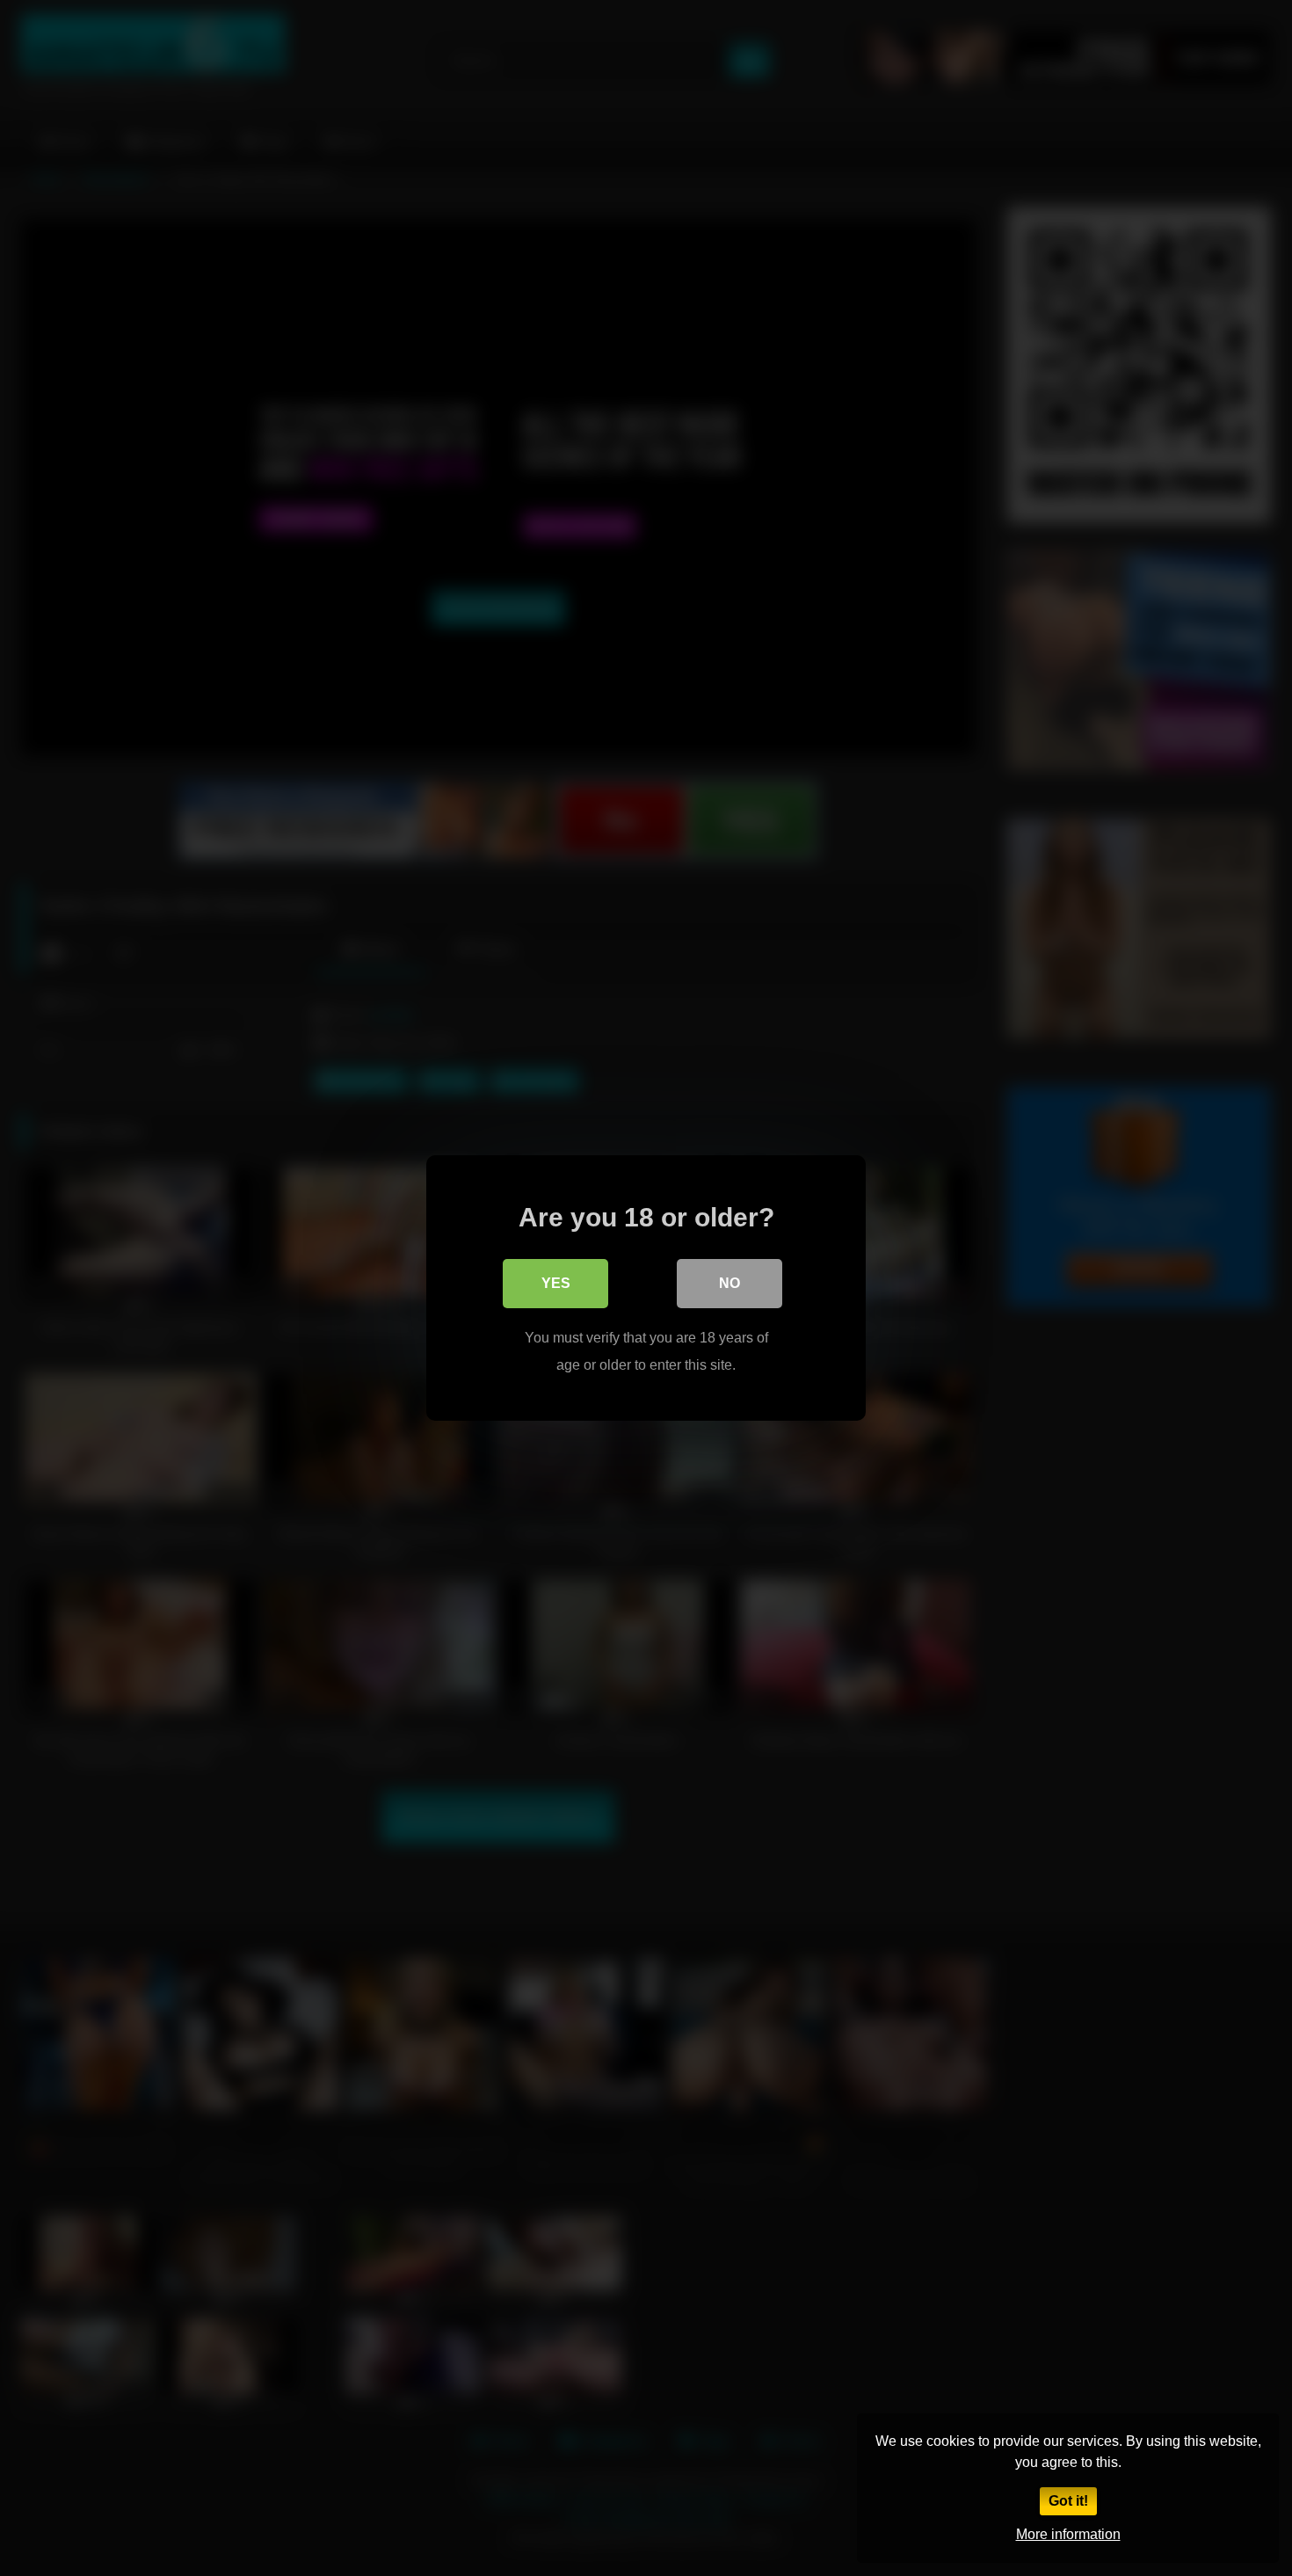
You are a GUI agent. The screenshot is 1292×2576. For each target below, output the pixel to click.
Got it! (1068, 2501)
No (729, 1283)
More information (1068, 2534)
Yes (556, 1283)
